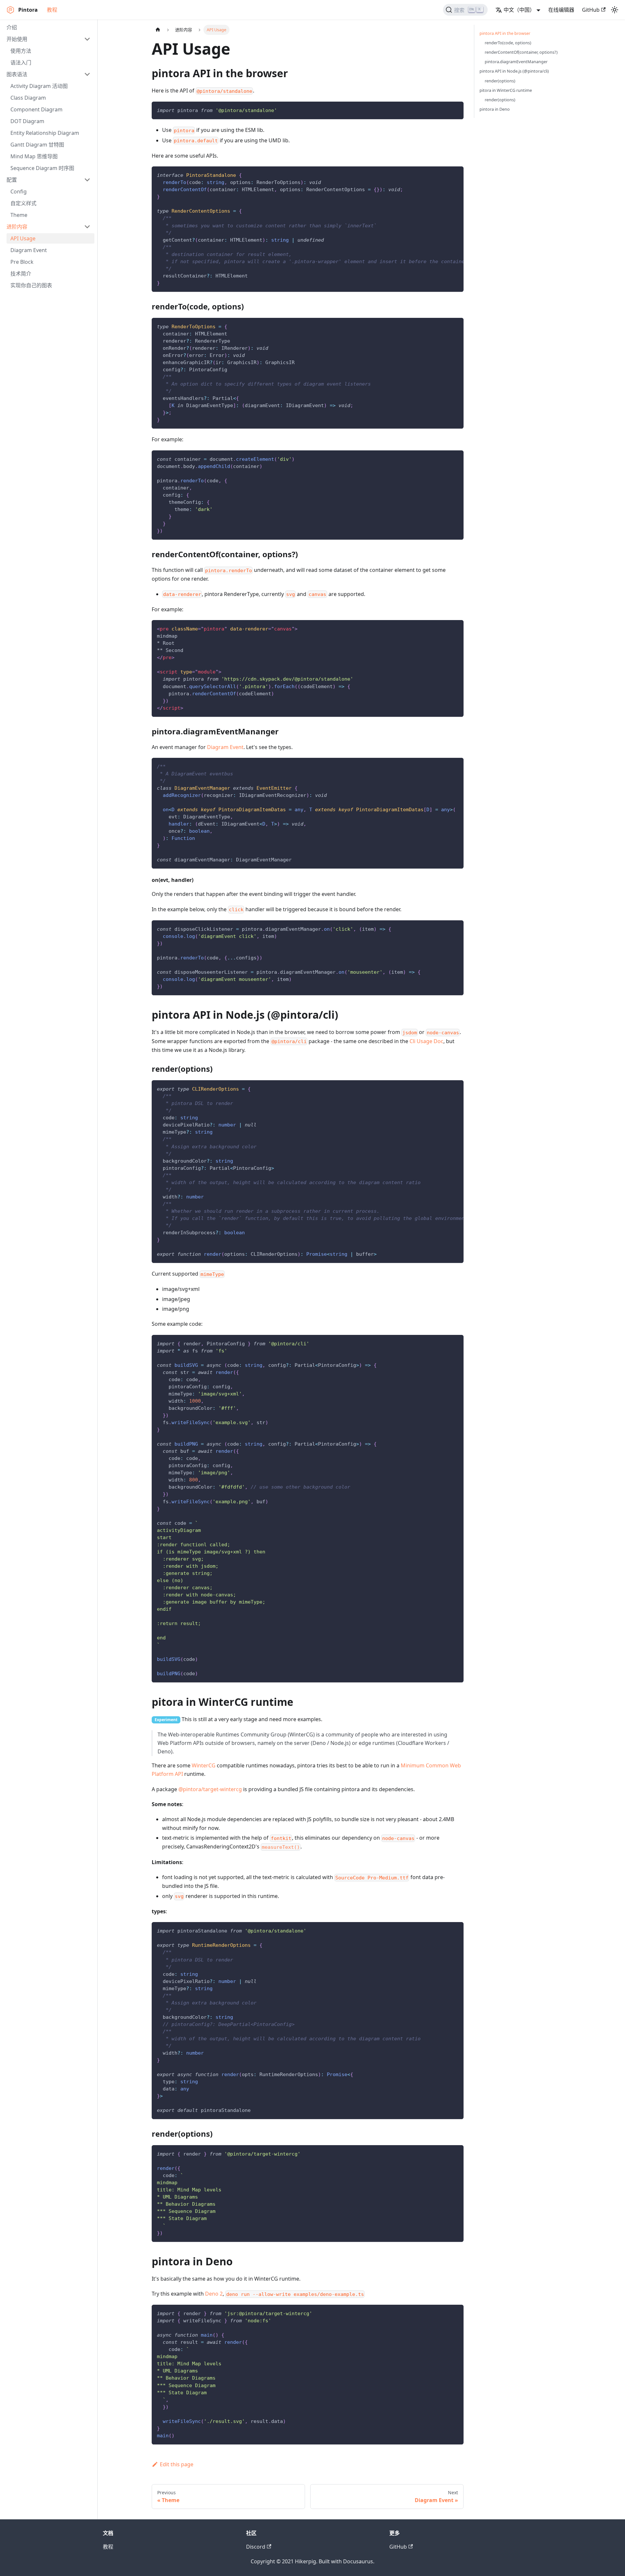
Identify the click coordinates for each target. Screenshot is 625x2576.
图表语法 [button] (17, 74)
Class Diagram (28, 98)
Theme (19, 215)
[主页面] (158, 30)
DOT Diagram (27, 121)
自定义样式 (23, 203)
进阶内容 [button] (17, 227)
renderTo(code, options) (508, 43)
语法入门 (21, 63)
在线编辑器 (561, 10)
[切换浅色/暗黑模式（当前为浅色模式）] (615, 10)
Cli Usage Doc (426, 1041)
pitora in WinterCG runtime (506, 90)
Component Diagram (36, 109)
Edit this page (177, 2464)
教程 (52, 10)
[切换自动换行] (444, 175)
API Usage (23, 238)
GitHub (591, 10)
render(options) (500, 81)
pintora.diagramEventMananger (516, 62)
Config (19, 191)
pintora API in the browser (505, 33)
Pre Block (22, 262)
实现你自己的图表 (31, 285)
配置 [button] (12, 180)
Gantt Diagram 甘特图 (37, 145)
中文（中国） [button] (519, 10)
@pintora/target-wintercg (210, 1789)
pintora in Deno (495, 109)
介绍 (12, 27)
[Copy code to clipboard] (456, 110)
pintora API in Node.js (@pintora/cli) (514, 71)
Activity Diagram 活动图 (39, 86)
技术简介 (21, 274)
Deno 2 (214, 2294)
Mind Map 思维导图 (34, 156)
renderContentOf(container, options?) (521, 52)
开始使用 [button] (17, 39)
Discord (256, 2547)
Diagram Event (29, 250)
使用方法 (21, 51)
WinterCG (204, 1765)
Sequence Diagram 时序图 (42, 168)
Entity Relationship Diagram (45, 133)
